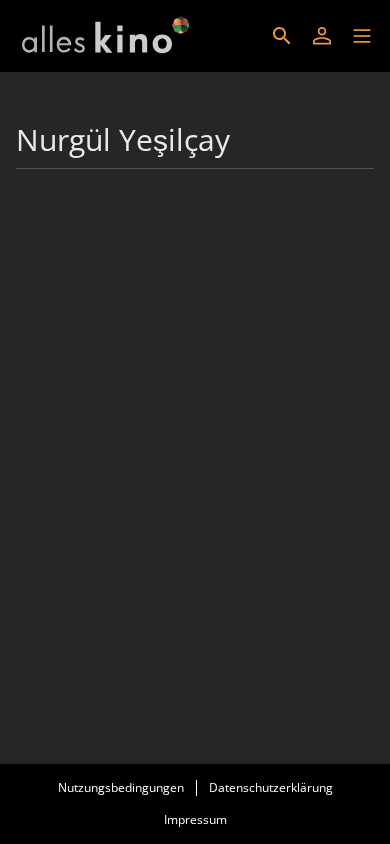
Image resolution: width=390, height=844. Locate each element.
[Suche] (282, 36)
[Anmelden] (322, 36)
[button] (362, 36)
